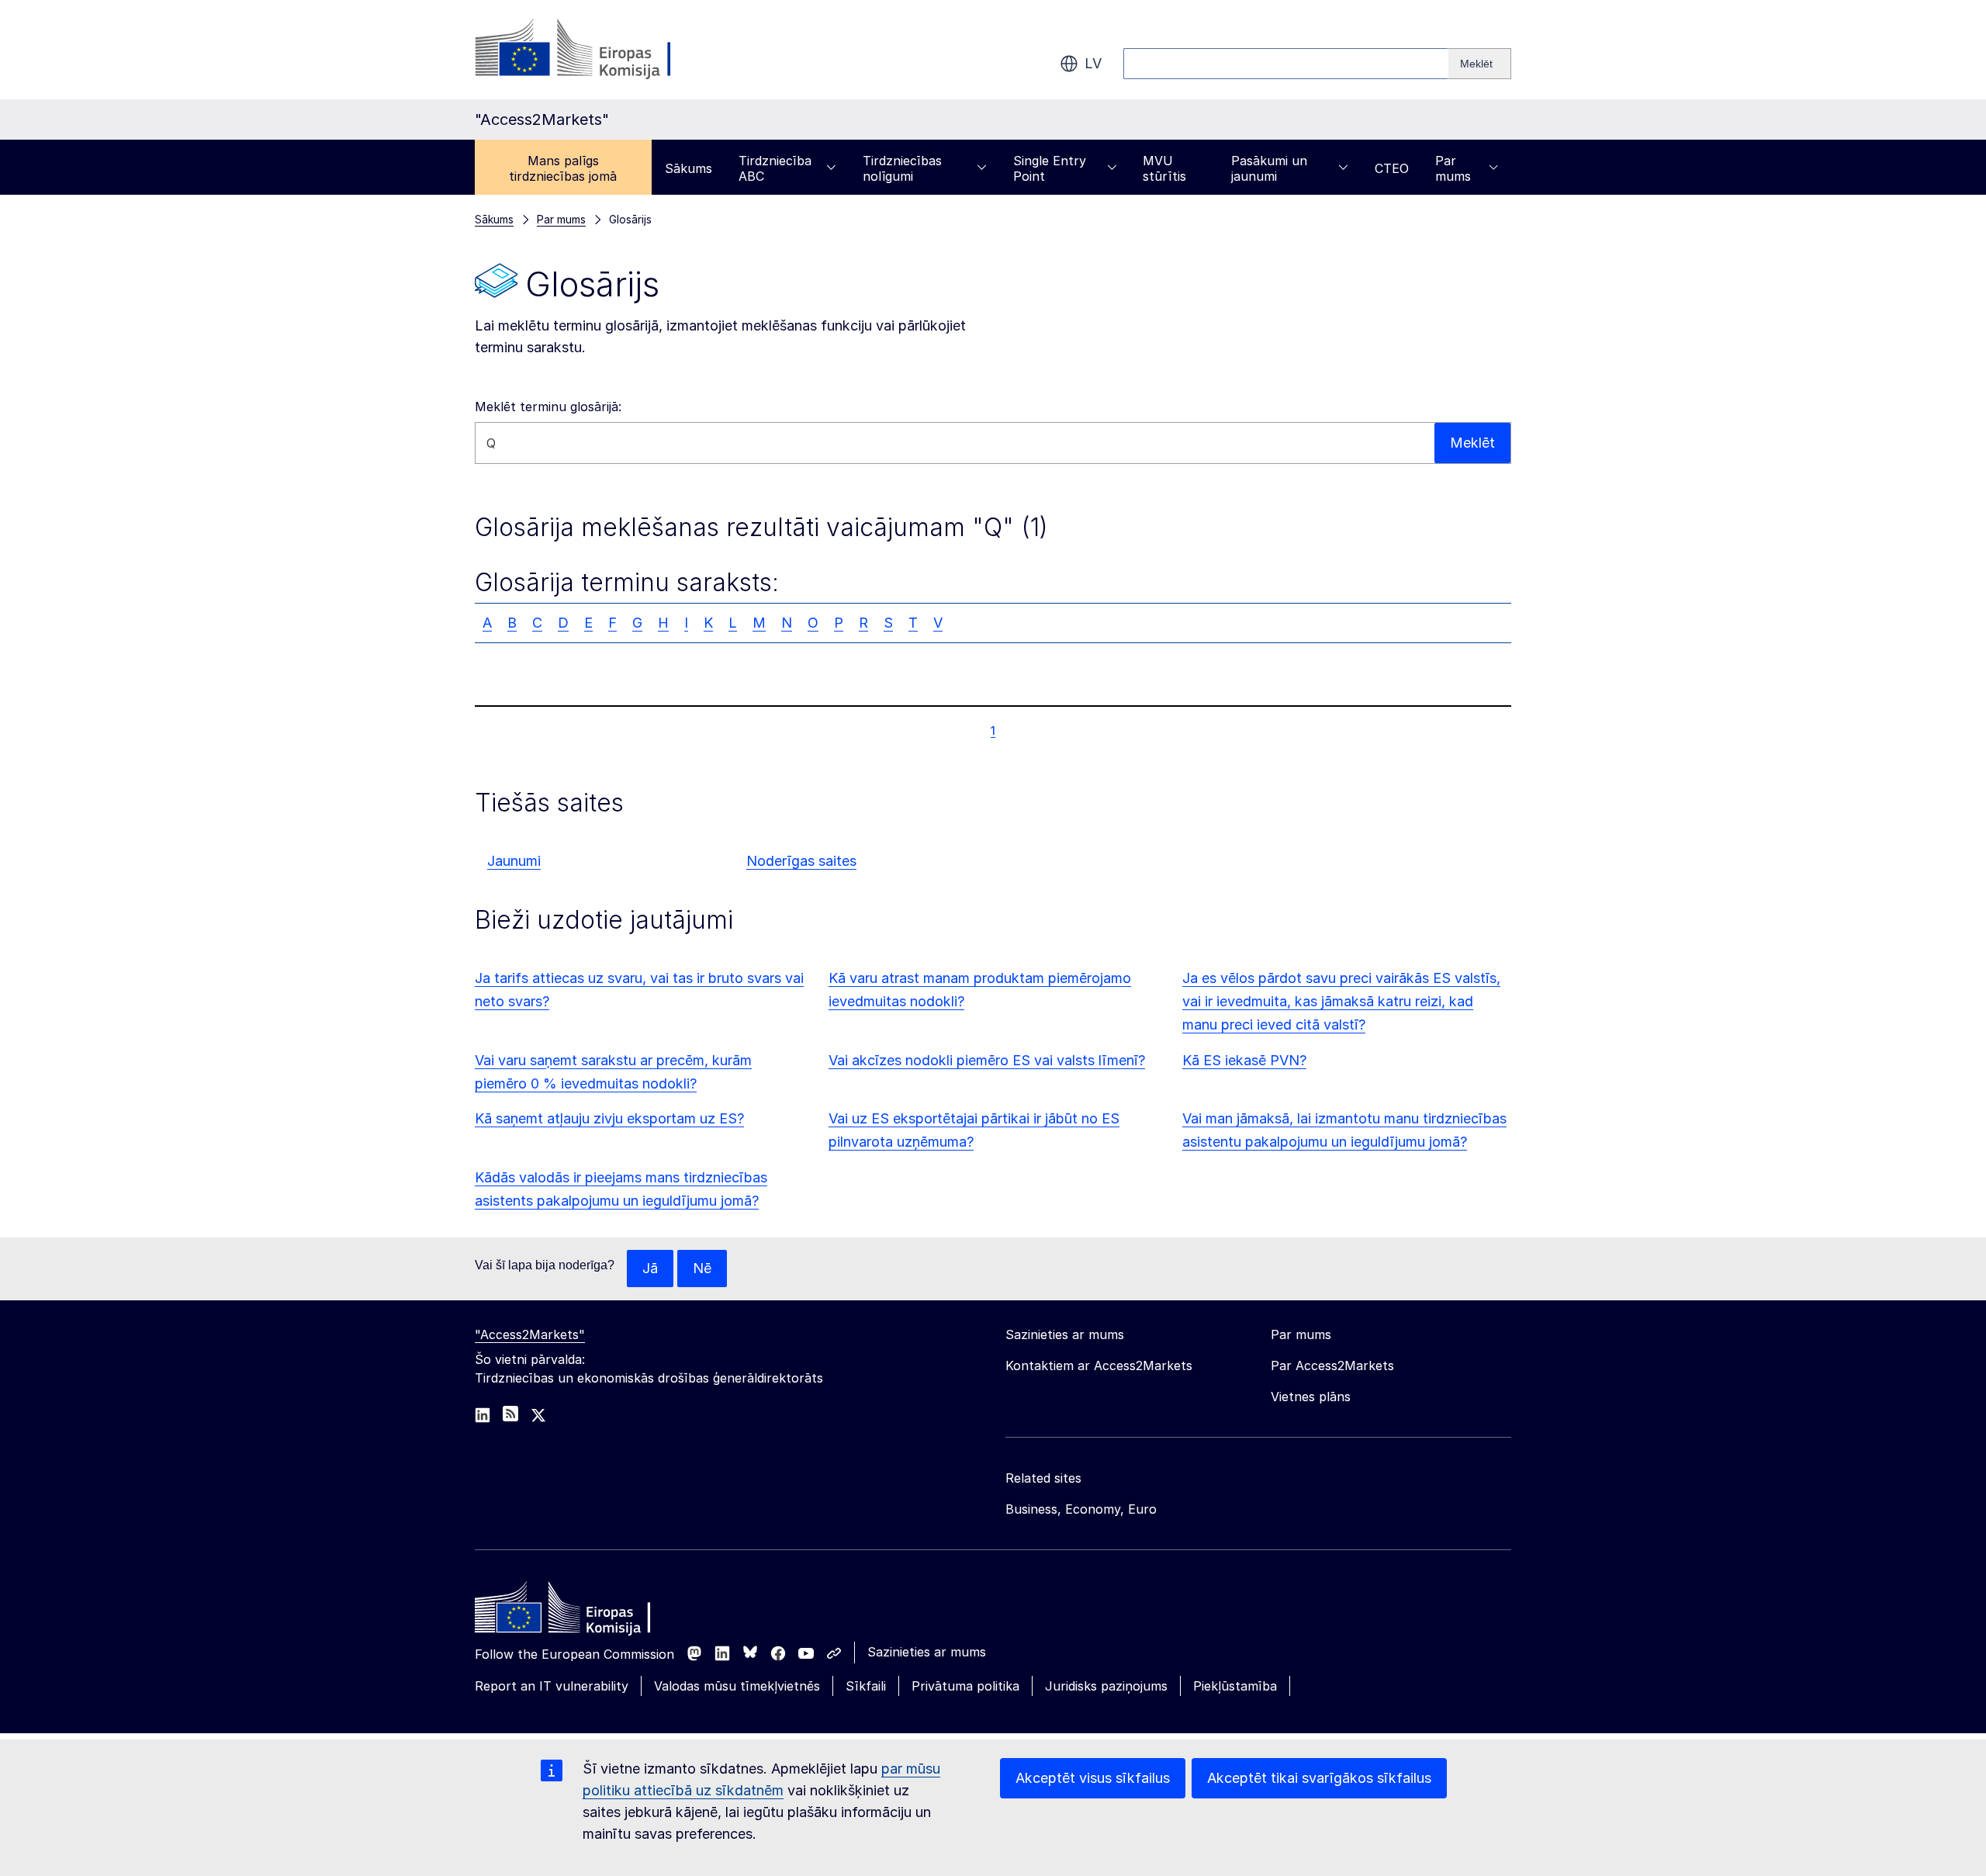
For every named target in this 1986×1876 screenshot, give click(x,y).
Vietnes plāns (1311, 1397)
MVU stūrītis (1164, 168)
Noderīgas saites (801, 861)
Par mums (1453, 168)
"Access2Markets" (530, 1334)
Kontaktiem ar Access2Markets (1099, 1365)
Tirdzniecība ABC (775, 168)
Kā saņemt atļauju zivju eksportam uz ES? (609, 1118)
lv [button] (1093, 63)
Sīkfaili (866, 1686)
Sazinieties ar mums (927, 1652)
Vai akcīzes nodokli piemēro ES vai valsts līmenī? (987, 1060)
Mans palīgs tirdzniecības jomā (563, 168)
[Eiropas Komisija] (600, 50)
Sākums (689, 168)
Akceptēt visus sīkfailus (1093, 1778)
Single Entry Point (1050, 168)
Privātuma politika (965, 1686)
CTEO (1392, 168)
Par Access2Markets (1332, 1365)
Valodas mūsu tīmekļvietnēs (737, 1686)
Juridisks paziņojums (1106, 1686)
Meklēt (1472, 443)
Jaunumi (514, 861)
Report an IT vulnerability (552, 1686)
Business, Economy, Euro (1081, 1509)
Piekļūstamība (1235, 1686)
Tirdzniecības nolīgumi (902, 168)
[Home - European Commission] (587, 1611)
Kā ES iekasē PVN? (1244, 1060)
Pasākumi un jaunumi (1269, 168)
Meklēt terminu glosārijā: (548, 407)
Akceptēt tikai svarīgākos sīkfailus (1319, 1778)
